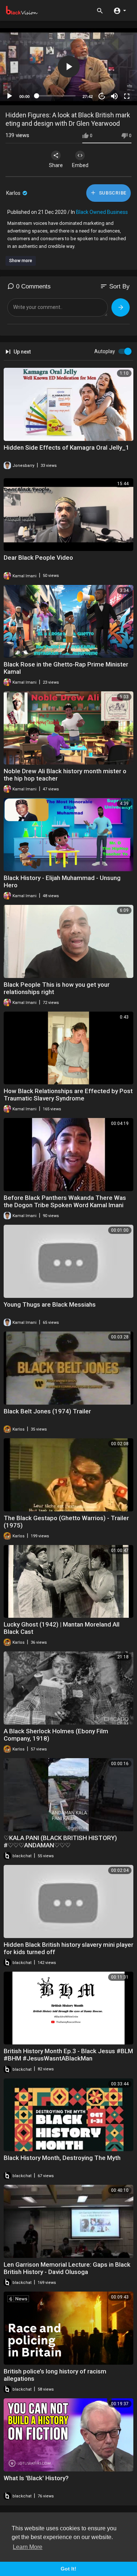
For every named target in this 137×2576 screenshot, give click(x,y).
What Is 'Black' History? (36, 2478)
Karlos (14, 193)
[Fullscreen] (127, 96)
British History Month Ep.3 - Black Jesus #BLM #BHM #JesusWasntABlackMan (68, 2055)
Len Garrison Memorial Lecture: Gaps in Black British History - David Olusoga (67, 2268)
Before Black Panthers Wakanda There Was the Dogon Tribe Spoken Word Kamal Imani (65, 1201)
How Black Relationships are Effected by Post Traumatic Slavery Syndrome (68, 1095)
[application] (68, 67)
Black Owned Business (102, 212)
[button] (120, 10)
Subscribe (112, 193)
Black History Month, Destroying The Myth (62, 2158)
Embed (80, 165)
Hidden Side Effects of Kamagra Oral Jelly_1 (66, 447)
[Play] (9, 96)
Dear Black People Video (38, 558)
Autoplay (105, 351)
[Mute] (114, 96)
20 (102, 96)
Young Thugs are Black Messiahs (50, 1304)
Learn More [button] (28, 2547)
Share (56, 165)
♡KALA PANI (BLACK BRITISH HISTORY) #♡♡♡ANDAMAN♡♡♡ (60, 1842)
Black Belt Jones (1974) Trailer (47, 1411)
